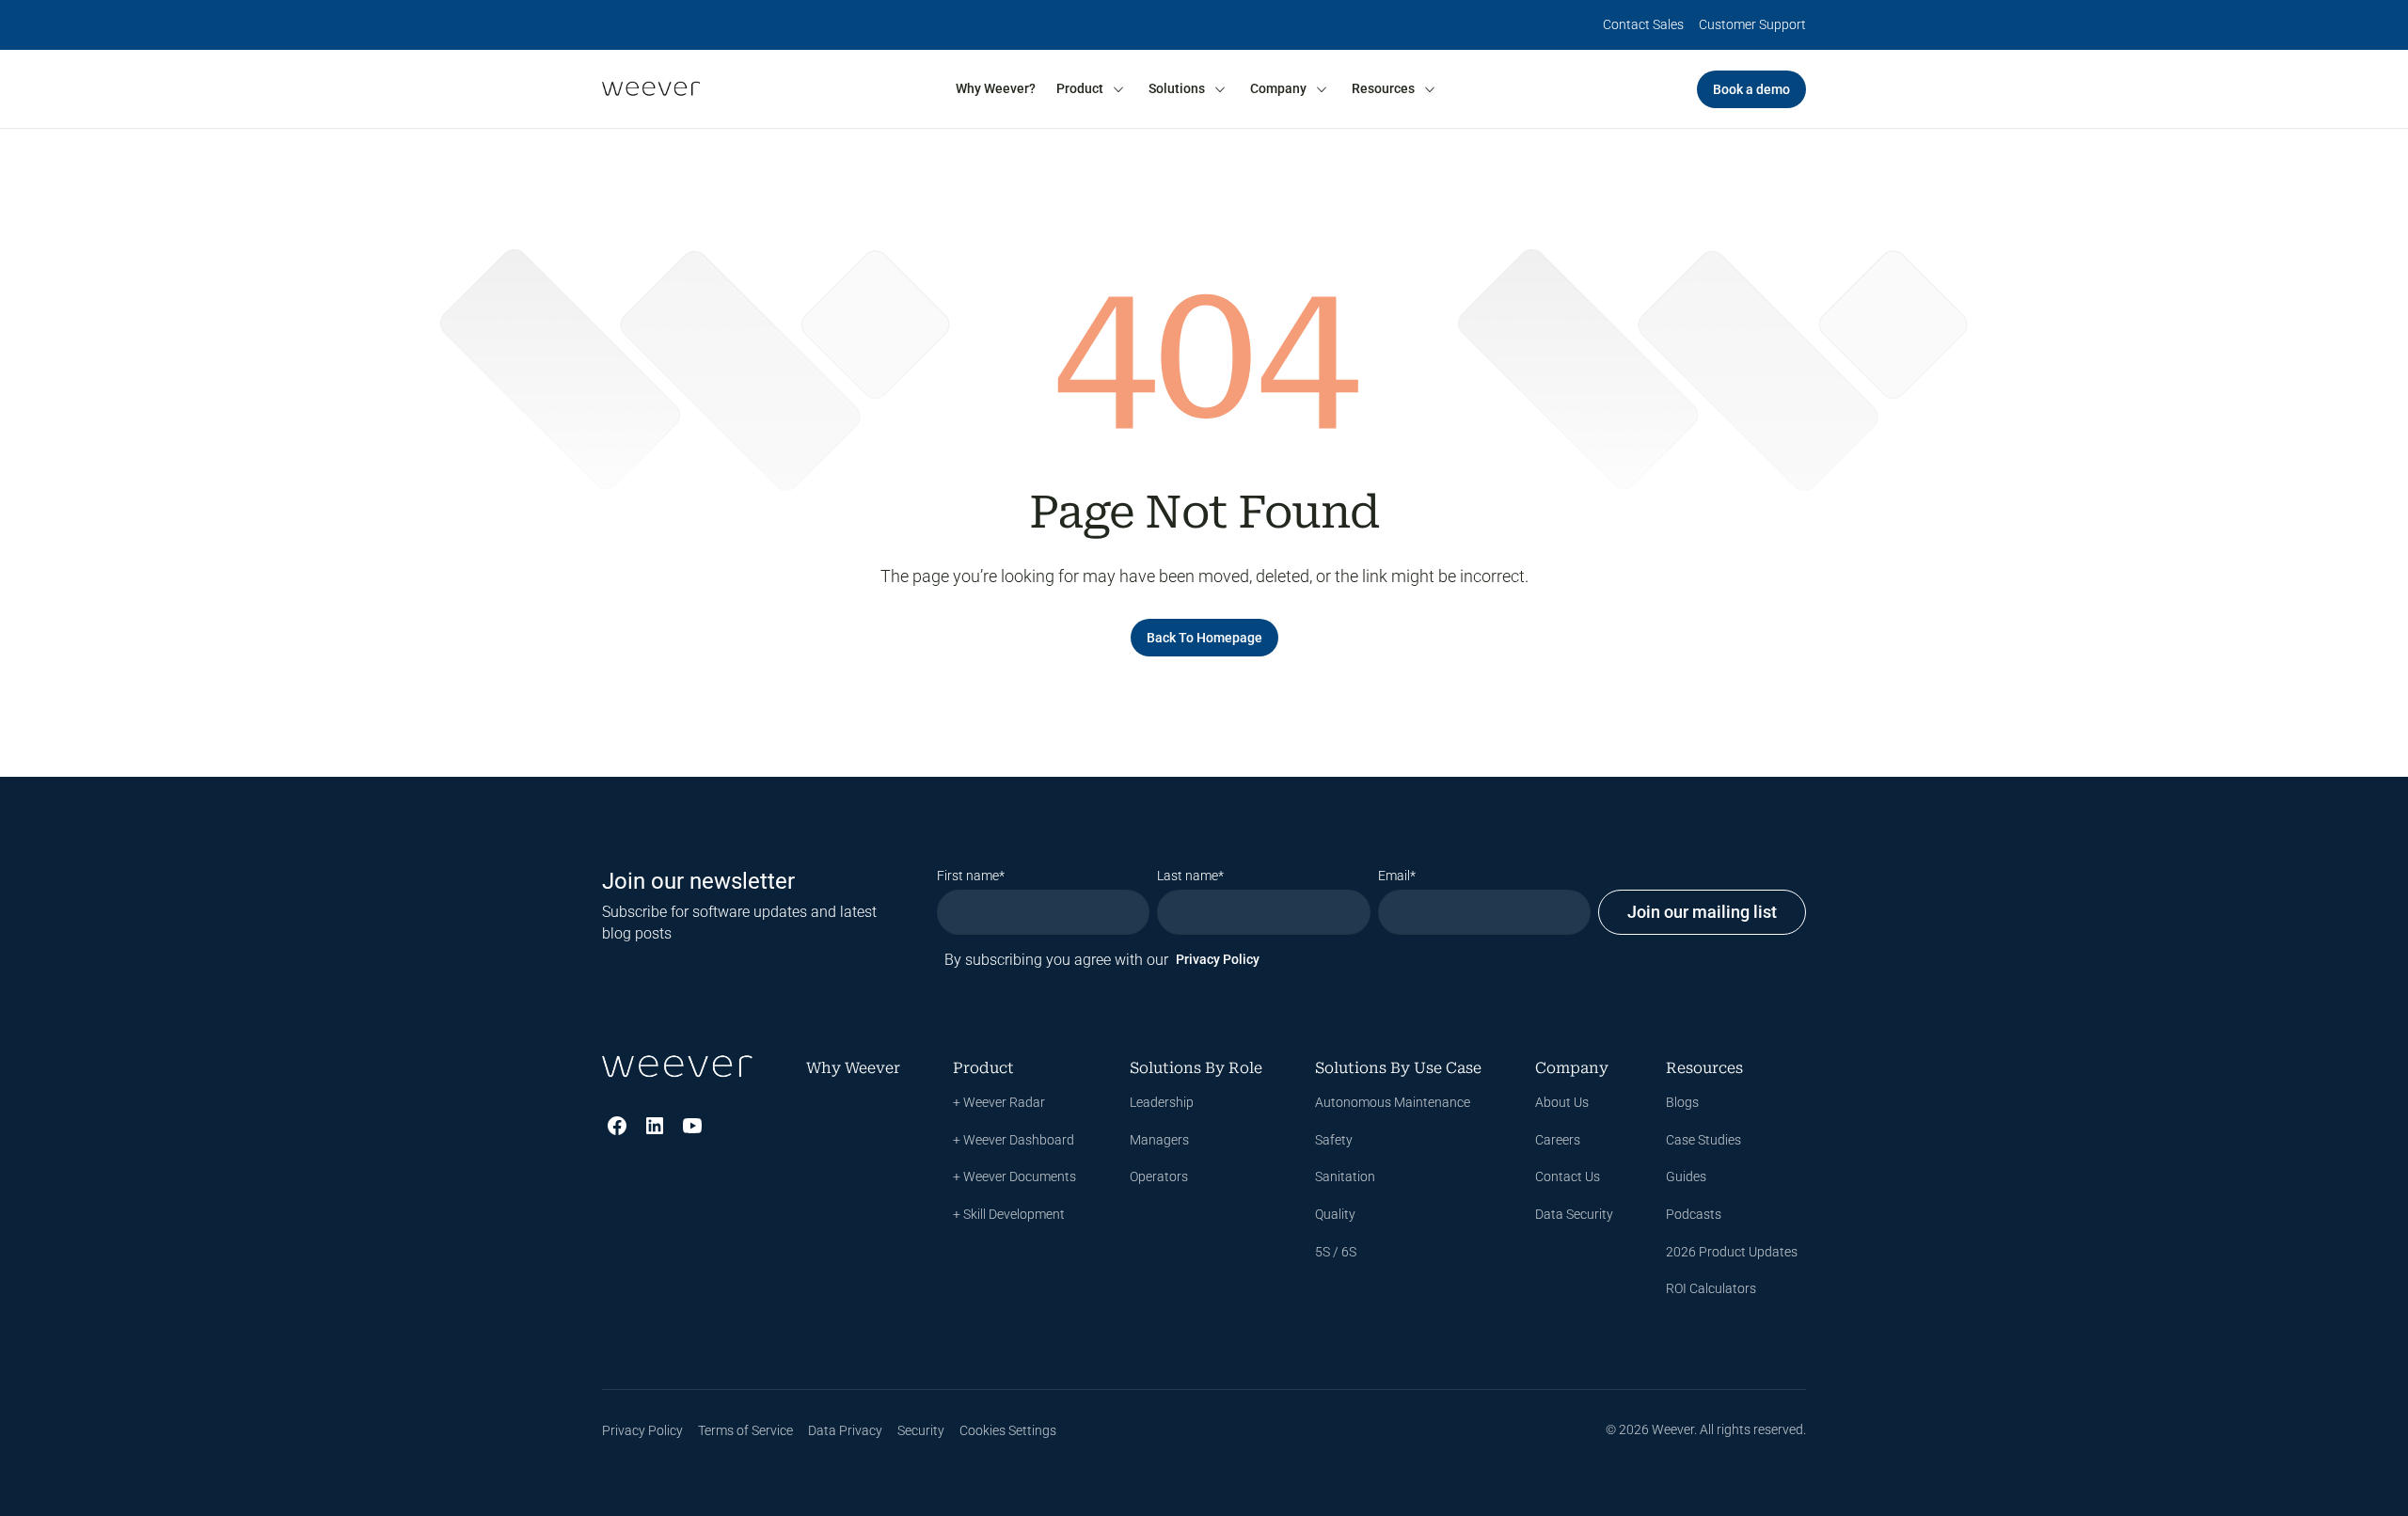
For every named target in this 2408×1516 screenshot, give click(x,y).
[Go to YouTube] (692, 1126)
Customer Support (1752, 24)
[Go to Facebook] (617, 1126)
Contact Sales (1643, 24)
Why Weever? (996, 88)
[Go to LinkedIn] (655, 1126)
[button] (1091, 89)
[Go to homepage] (651, 89)
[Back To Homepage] (1204, 638)
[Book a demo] (1751, 89)
